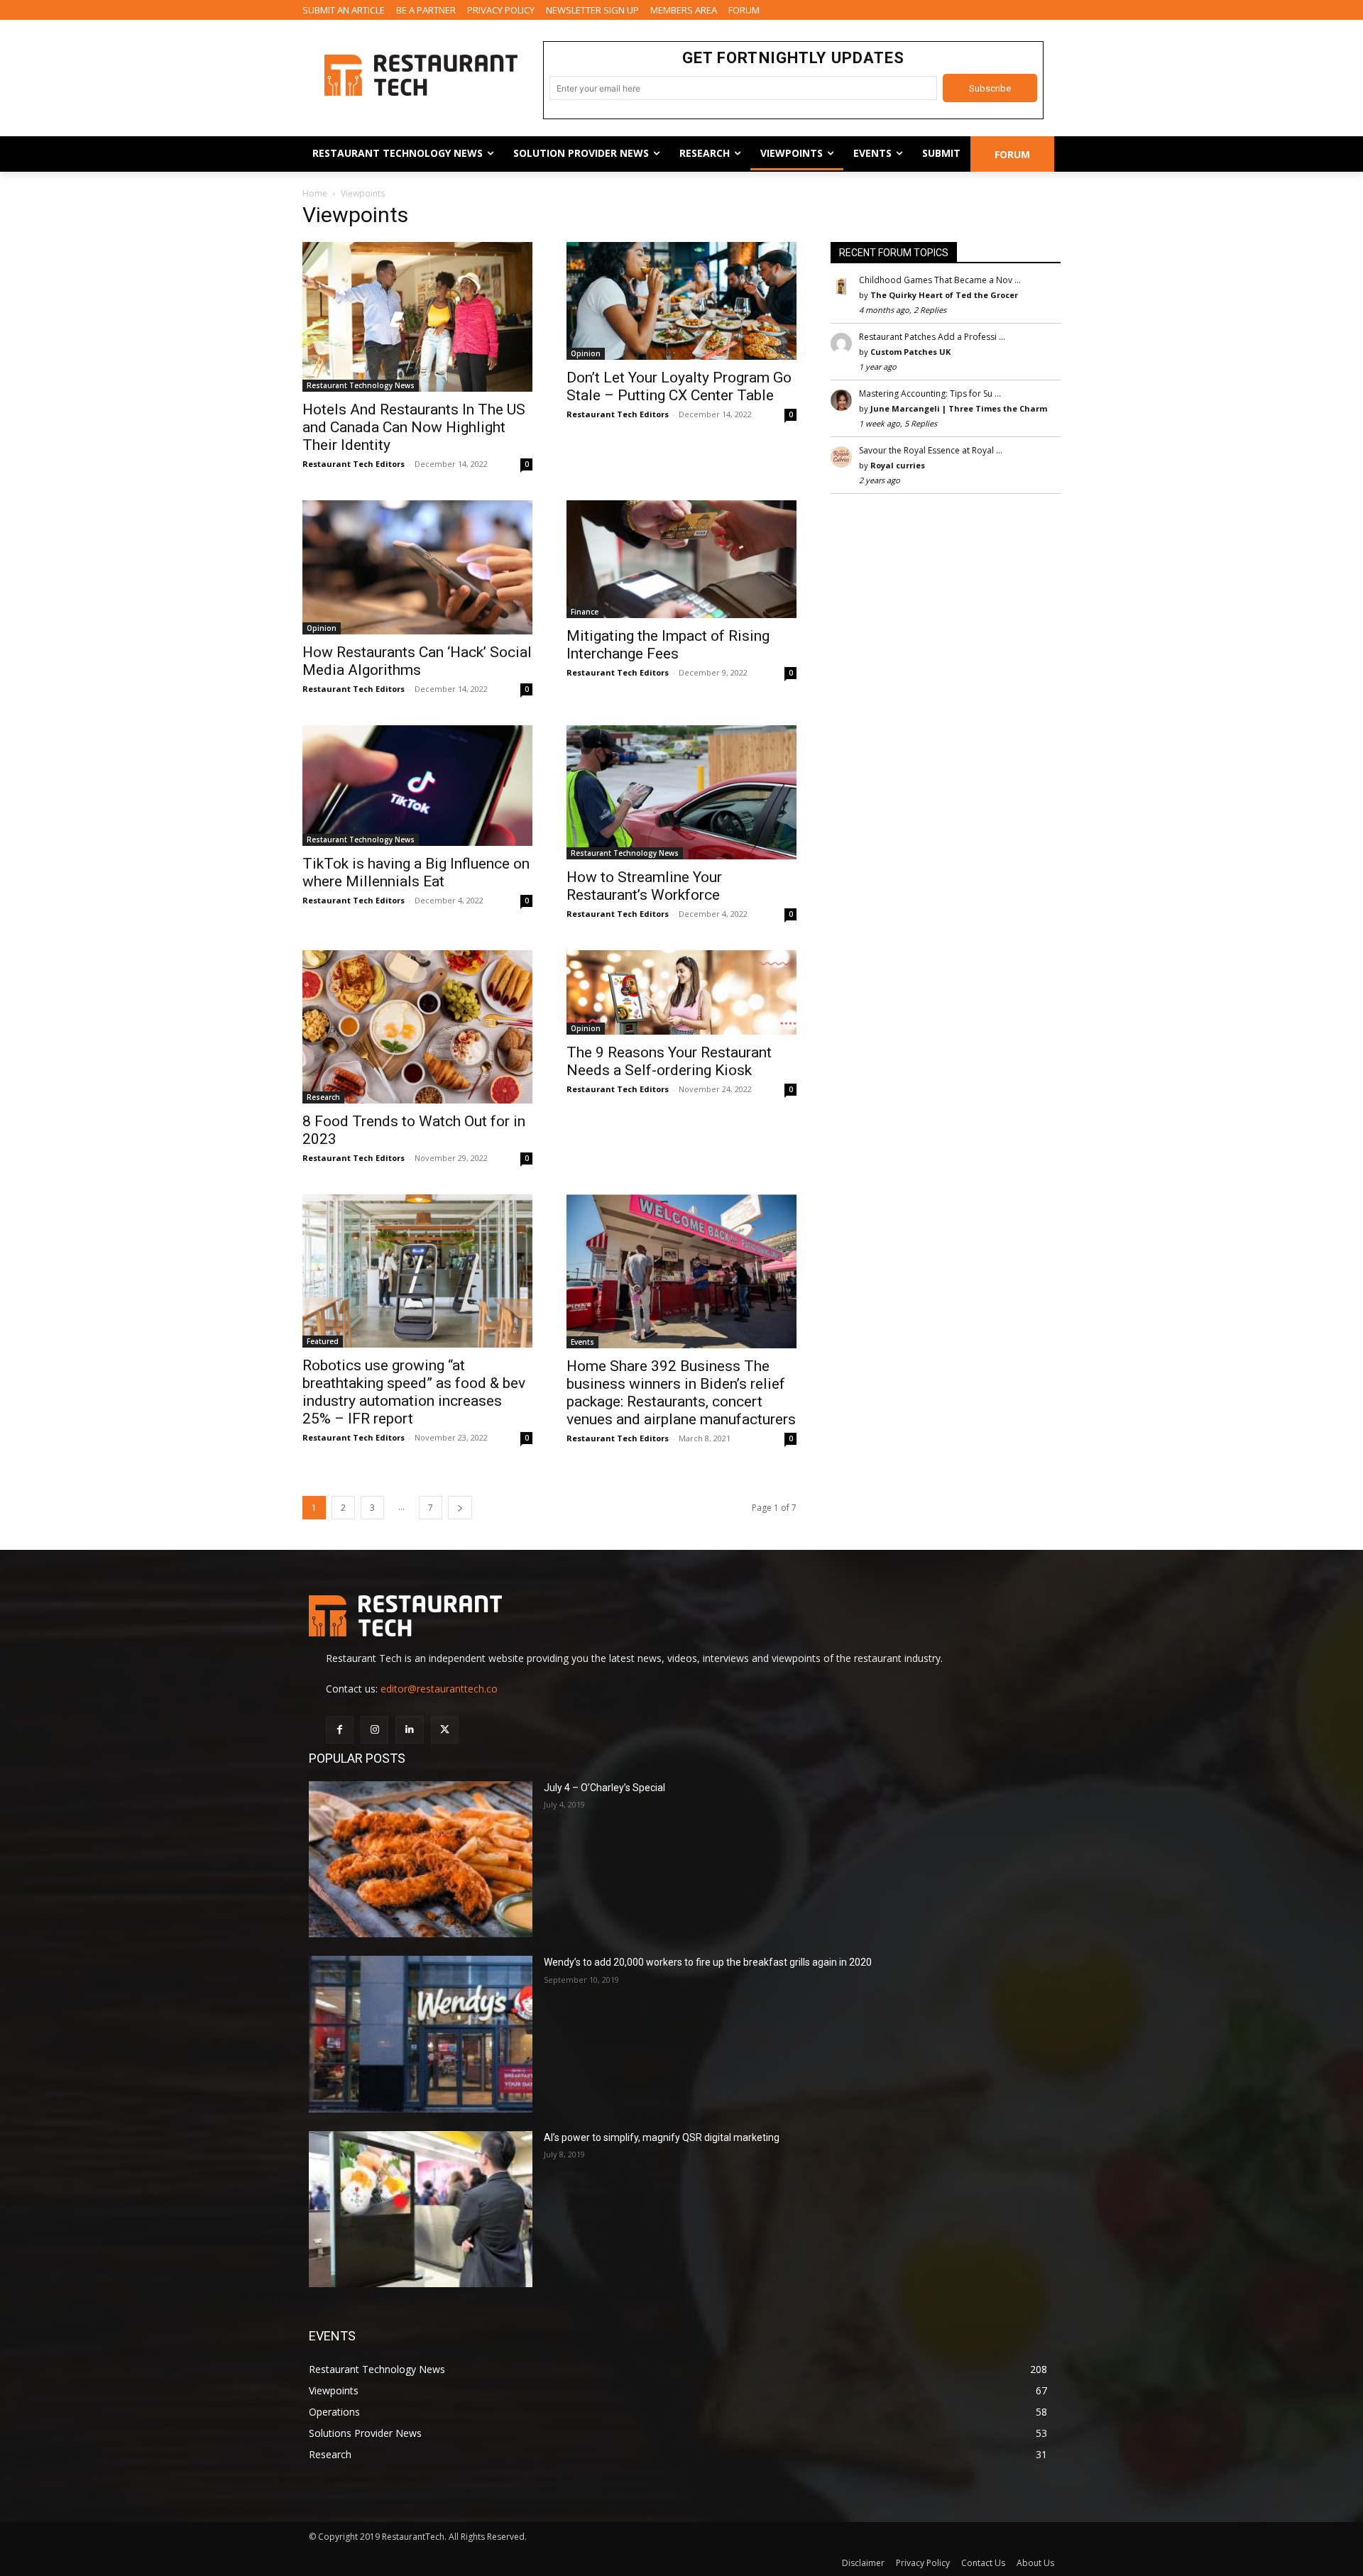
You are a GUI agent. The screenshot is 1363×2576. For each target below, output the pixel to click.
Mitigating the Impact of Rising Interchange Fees (668, 645)
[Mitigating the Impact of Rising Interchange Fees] (681, 559)
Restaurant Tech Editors (354, 464)
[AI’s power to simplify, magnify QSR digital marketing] (421, 2209)
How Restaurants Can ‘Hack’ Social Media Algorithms (417, 661)
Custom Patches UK (910, 352)
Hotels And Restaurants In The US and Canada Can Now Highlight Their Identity (414, 427)
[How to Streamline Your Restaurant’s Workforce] (681, 792)
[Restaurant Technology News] (421, 75)
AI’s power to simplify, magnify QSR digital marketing (662, 2137)
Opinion (586, 353)
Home (315, 193)
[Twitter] (445, 1730)
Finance (585, 612)
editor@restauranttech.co (439, 1689)
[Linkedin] (409, 1730)
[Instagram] (374, 1730)
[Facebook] (340, 1730)
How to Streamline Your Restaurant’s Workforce (644, 886)
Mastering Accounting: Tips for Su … (930, 393)
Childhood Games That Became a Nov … (940, 280)
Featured (323, 1341)
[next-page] (460, 1508)
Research (323, 1097)
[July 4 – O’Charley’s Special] (421, 1860)
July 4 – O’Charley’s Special (604, 1788)
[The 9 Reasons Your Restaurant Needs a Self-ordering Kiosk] (681, 992)
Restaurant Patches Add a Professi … (932, 337)
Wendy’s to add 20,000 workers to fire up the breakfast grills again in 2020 (708, 1962)
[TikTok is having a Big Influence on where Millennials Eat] (417, 786)
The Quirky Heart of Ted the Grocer (944, 295)
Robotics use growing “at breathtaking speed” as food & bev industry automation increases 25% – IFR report (414, 1392)
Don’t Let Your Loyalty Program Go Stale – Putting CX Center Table (679, 386)
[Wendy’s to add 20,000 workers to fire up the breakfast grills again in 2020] (421, 2034)
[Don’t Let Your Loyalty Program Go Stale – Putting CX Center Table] (681, 301)
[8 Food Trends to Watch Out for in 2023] (417, 1027)
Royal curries (898, 465)
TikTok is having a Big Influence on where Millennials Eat (416, 873)
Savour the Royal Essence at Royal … (931, 450)
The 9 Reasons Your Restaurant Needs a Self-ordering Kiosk (669, 1061)
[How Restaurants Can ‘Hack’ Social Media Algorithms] (417, 567)
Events (582, 1342)
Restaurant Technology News (361, 385)
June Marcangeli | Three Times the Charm (959, 408)
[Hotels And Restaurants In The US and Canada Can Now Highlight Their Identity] (417, 317)
